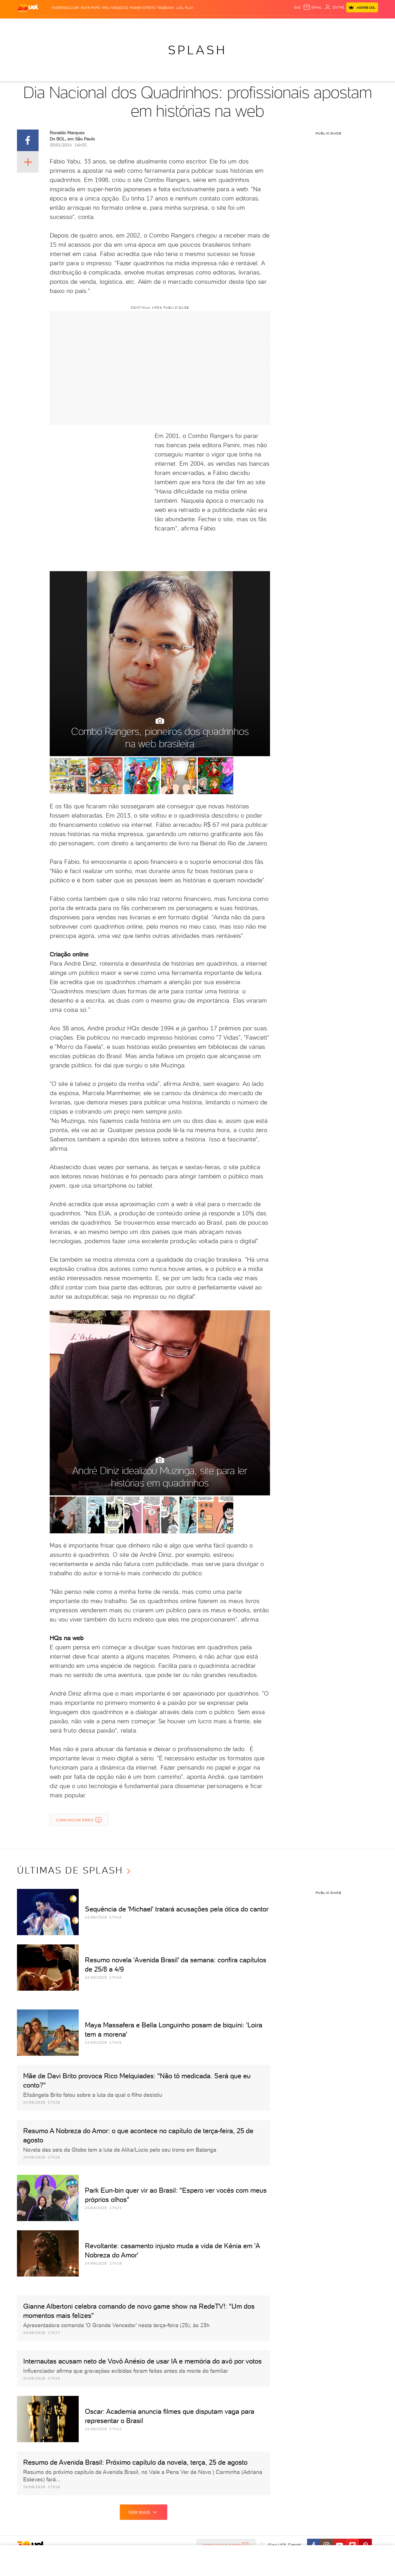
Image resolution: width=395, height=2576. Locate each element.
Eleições (66, 25)
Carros (126, 25)
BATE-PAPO (91, 8)
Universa (222, 25)
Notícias (87, 25)
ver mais (139, 2512)
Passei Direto (143, 8)
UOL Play (185, 8)
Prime (328, 25)
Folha (166, 25)
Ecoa (267, 25)
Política (107, 25)
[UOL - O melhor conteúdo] (28, 8)
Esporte (183, 25)
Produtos (29, 25)
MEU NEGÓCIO (115, 8)
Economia (147, 25)
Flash (48, 25)
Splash (202, 25)
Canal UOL (285, 25)
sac (298, 7)
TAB (317, 25)
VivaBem (243, 25)
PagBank (166, 8)
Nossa (305, 25)
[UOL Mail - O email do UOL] (313, 7)
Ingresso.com (65, 8)
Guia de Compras (367, 25)
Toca (341, 25)
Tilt (257, 25)
